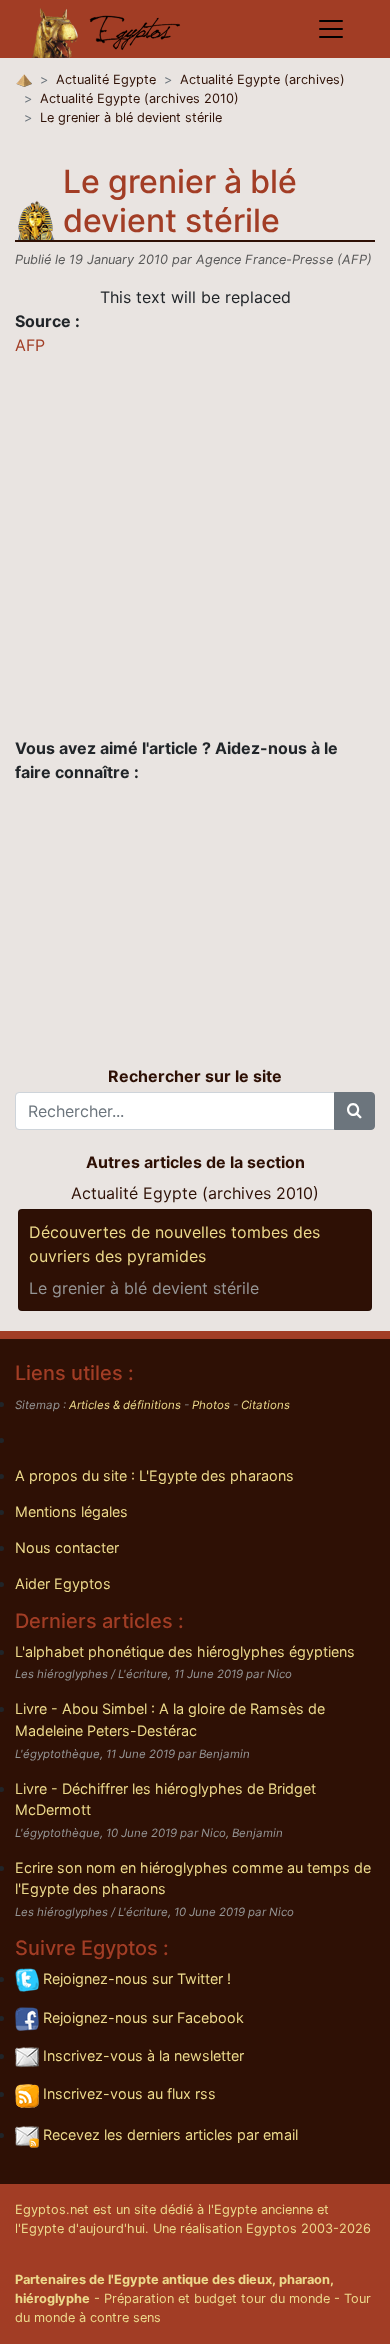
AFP (30, 345)
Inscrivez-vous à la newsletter (141, 2055)
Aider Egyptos (63, 1583)
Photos (211, 1405)
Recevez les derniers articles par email (168, 2134)
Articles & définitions (125, 1405)
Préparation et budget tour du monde (217, 2298)
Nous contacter (67, 1547)
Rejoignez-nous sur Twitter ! (135, 1978)
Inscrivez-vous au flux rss (127, 2093)
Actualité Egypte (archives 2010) (139, 98)
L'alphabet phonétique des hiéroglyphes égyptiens (185, 1651)
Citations (265, 1405)
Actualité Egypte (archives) (262, 79)
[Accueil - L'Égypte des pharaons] (107, 29)
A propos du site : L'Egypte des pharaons (154, 1475)
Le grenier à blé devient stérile (131, 117)
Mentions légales (71, 1511)
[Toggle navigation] (331, 29)
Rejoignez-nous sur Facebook (141, 2017)
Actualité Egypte (106, 79)
